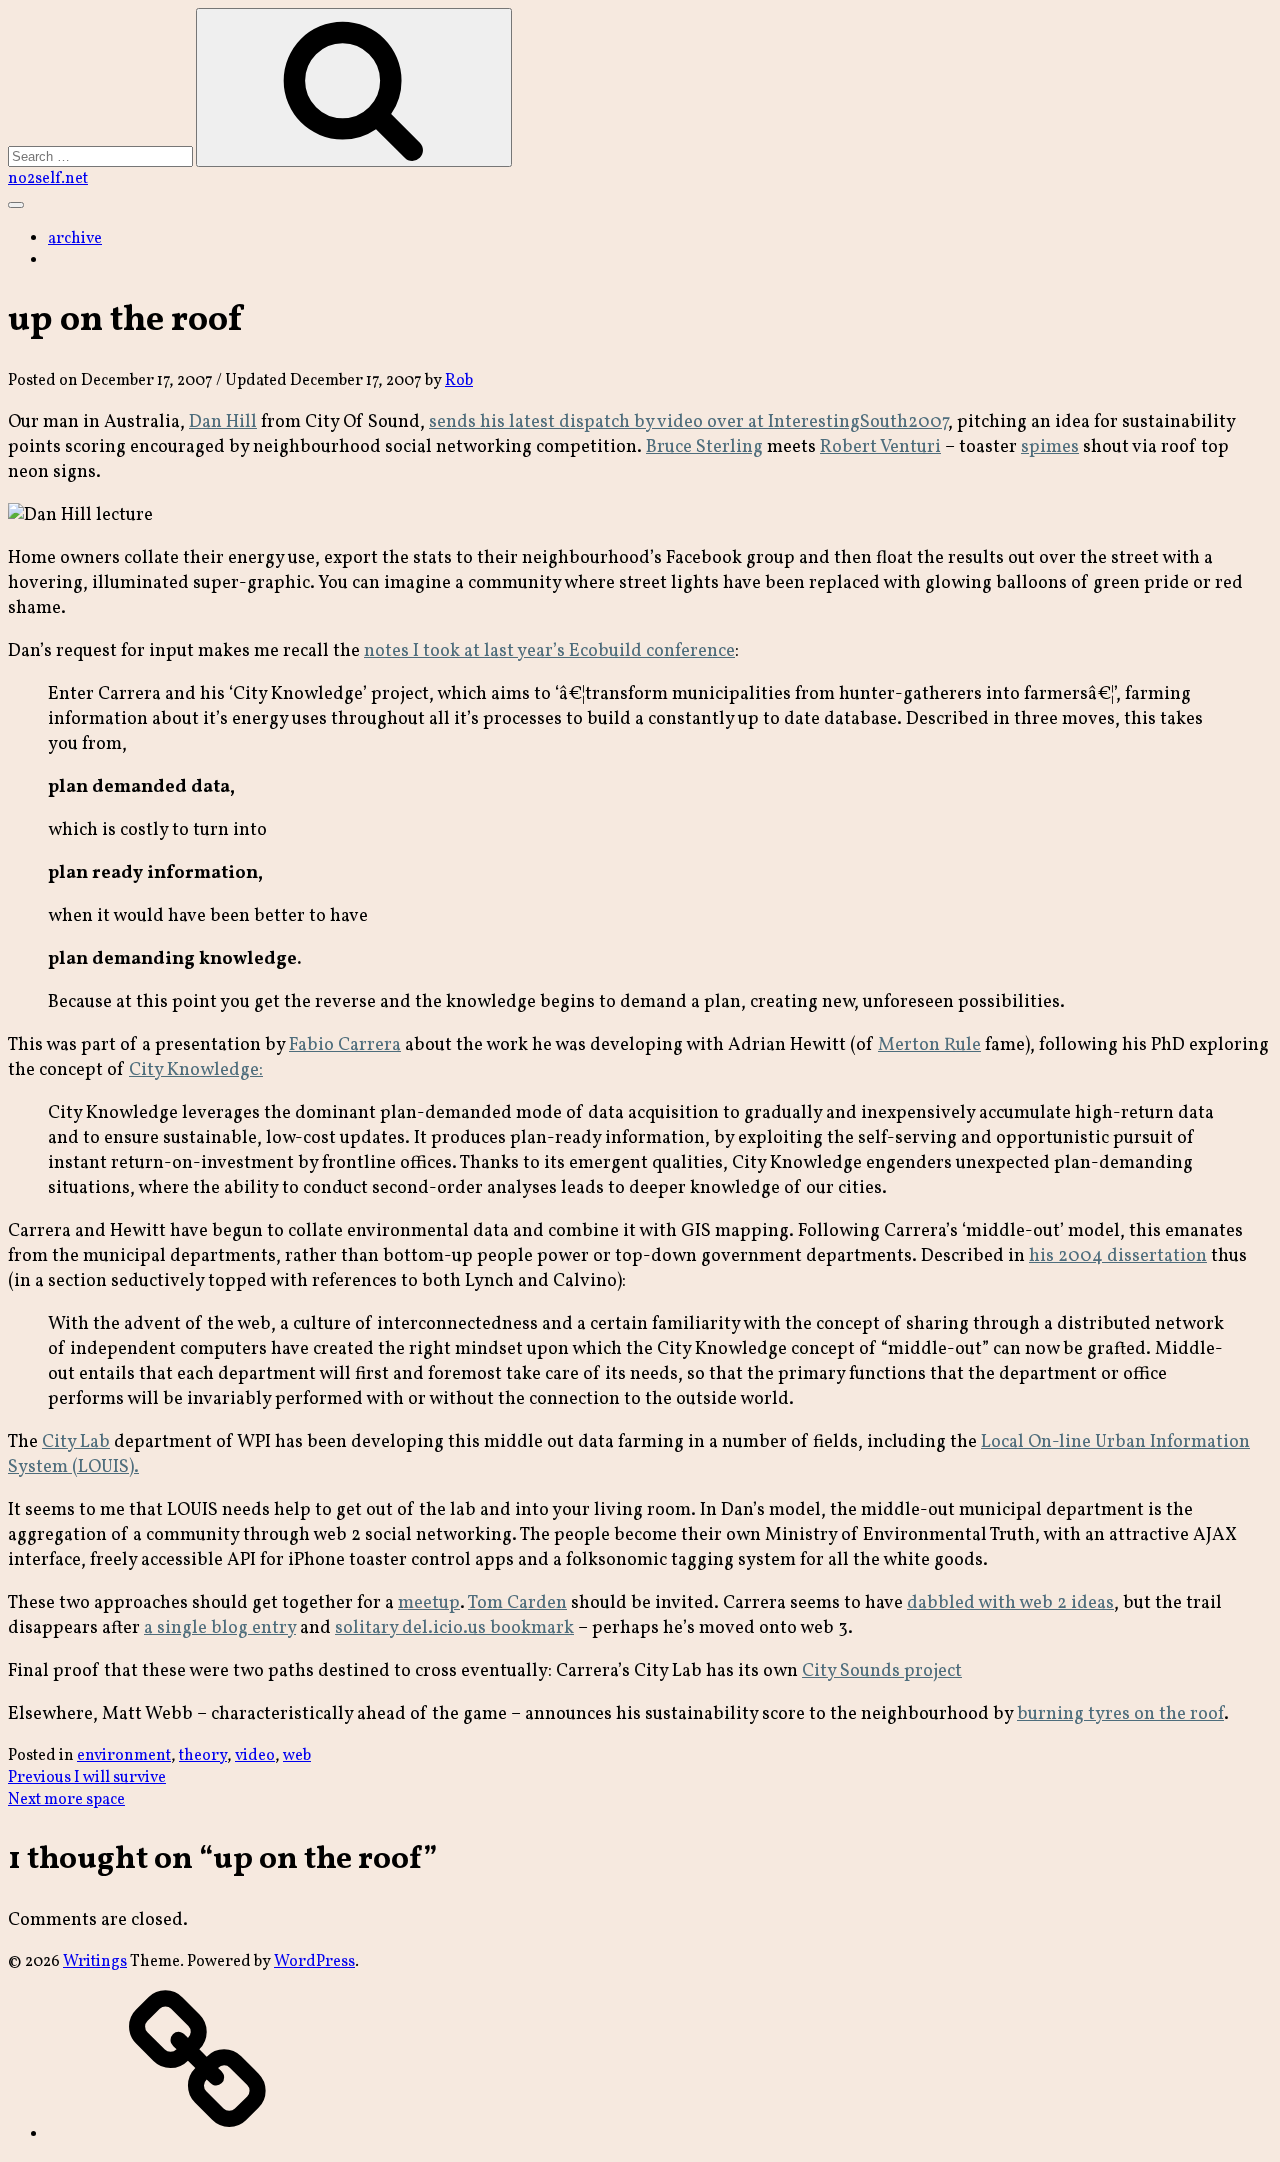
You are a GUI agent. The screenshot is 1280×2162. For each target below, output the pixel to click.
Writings (95, 1962)
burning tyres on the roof (1120, 1714)
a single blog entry (220, 1628)
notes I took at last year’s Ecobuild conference (549, 651)
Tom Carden (517, 1603)
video (255, 1756)
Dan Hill (223, 422)
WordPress (314, 1962)
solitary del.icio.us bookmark (454, 1628)
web (297, 1756)
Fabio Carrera (345, 1045)
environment (124, 1756)
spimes (1050, 447)
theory (203, 1756)
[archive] (198, 2135)
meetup (429, 1603)
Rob (459, 381)
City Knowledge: (196, 1070)
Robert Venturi (880, 447)
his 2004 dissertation (1118, 1256)
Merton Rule (929, 1045)
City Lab (76, 1442)
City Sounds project (882, 1671)
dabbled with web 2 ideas (1010, 1603)
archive (75, 239)
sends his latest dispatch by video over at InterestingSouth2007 (688, 422)
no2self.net (48, 179)
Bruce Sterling (704, 447)
